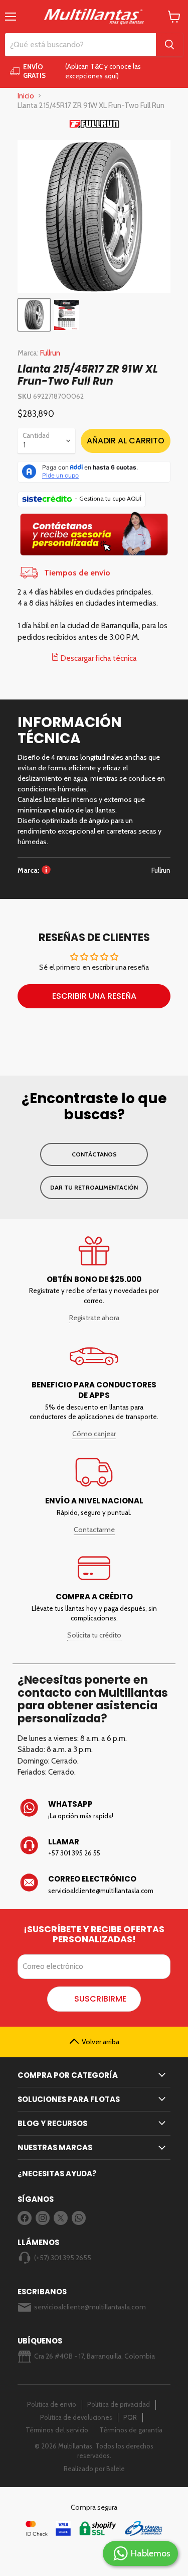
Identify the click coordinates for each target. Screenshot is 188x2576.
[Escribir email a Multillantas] (94, 1885)
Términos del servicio (57, 2430)
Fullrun (50, 353)
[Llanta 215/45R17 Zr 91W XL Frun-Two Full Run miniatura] (34, 315)
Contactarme (94, 1530)
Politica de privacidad (119, 2404)
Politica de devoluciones (76, 2417)
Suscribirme (100, 1999)
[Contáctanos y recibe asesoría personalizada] (94, 556)
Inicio (26, 96)
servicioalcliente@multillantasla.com (90, 2307)
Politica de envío (52, 2404)
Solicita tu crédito (94, 1635)
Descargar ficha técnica (98, 658)
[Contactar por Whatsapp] (94, 1810)
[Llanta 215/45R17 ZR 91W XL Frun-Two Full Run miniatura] (66, 315)
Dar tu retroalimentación (94, 1187)
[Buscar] (169, 45)
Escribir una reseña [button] (94, 996)
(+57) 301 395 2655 (63, 2258)
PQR (130, 2417)
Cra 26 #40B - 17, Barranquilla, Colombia (95, 2356)
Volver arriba (101, 2042)
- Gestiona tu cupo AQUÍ (108, 498)
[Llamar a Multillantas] (94, 1847)
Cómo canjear (94, 1434)
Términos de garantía (131, 2430)
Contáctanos (94, 1154)
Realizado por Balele (94, 2469)
